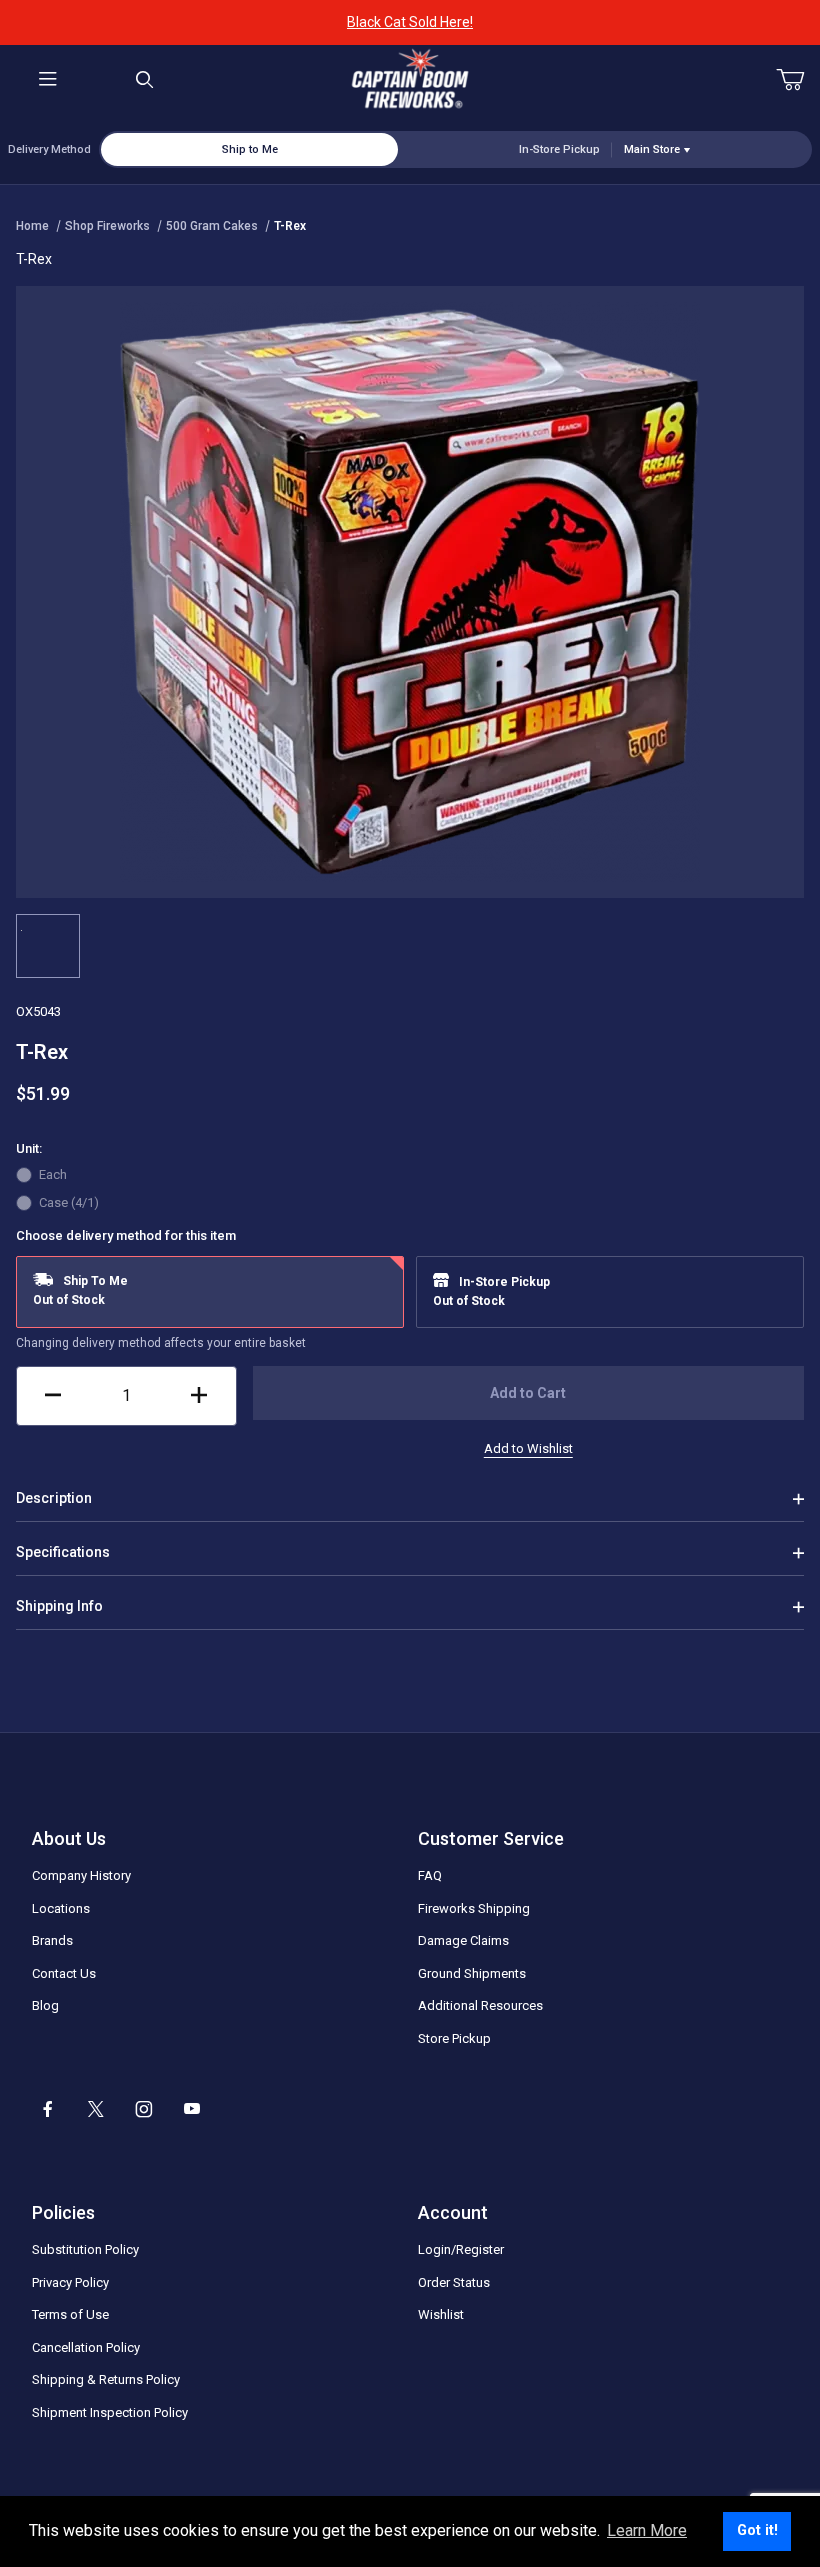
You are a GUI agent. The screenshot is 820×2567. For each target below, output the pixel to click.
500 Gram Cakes (212, 226)
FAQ (430, 1875)
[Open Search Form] (145, 80)
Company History (81, 1875)
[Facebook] (48, 2109)
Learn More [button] (647, 2530)
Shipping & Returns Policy (106, 2379)
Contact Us (64, 1973)
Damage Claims (463, 1940)
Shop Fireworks (107, 226)
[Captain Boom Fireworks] (410, 79)
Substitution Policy (85, 2249)
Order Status (454, 2282)
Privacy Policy (70, 2282)
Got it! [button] (757, 2530)
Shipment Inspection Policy (110, 2412)
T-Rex (290, 226)
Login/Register (461, 2249)
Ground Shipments (472, 1973)
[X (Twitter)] (96, 2109)
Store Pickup (454, 2038)
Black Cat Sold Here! (410, 22)
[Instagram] (144, 2109)
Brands (52, 1940)
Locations (61, 1908)
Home (32, 226)
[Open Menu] (48, 80)
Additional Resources (480, 2005)
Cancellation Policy (86, 2347)
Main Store (652, 149)
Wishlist (441, 2314)
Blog (45, 2005)
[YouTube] (192, 2109)
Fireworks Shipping (474, 1908)
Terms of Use (70, 2314)
